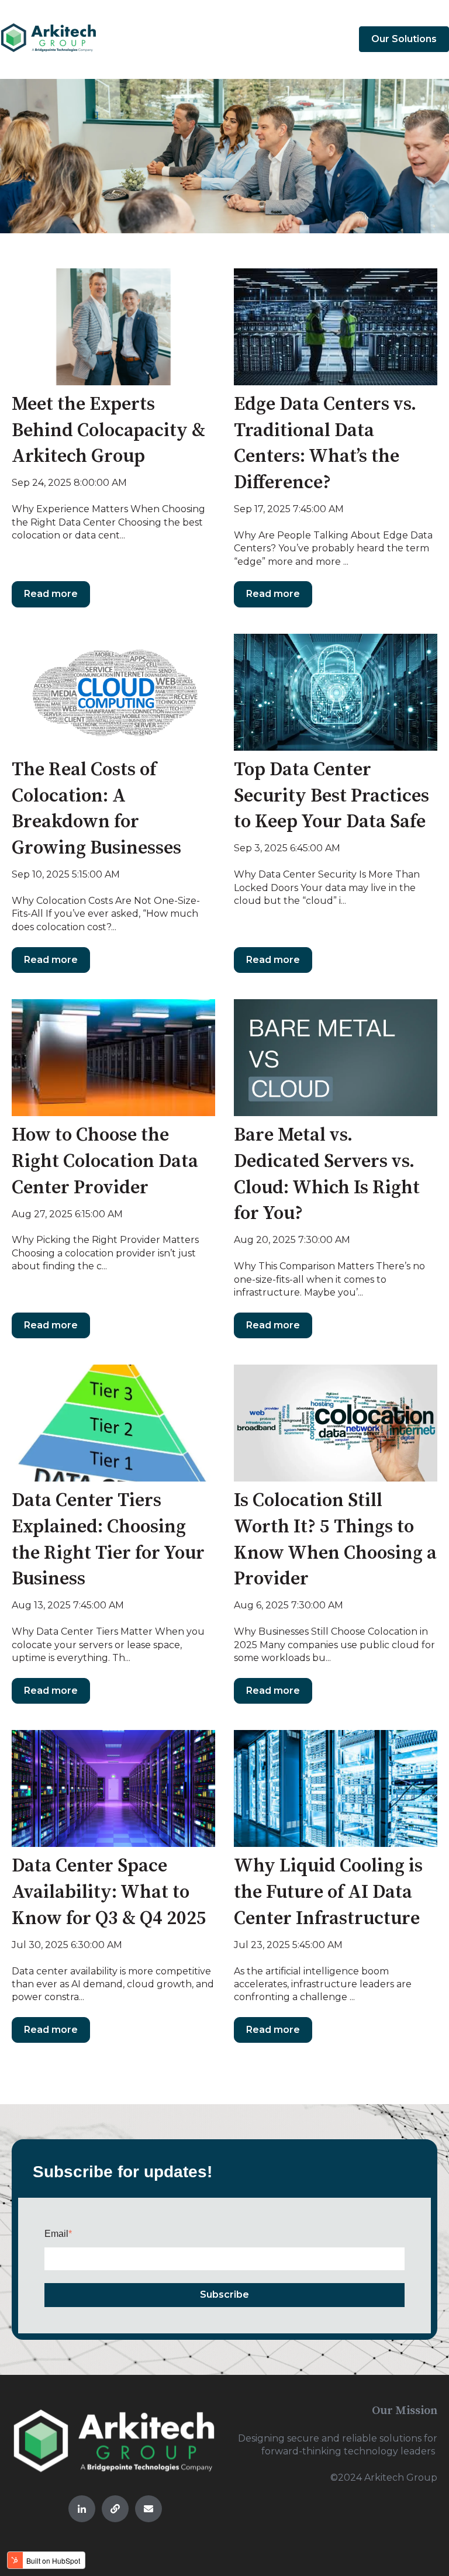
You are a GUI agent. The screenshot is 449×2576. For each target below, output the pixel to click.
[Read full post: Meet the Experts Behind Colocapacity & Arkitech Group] (113, 327)
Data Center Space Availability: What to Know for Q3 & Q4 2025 (109, 1893)
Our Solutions (404, 39)
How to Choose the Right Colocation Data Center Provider (105, 1162)
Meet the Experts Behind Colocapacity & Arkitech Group (108, 431)
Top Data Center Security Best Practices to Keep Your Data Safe (331, 796)
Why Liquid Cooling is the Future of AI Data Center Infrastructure (328, 1893)
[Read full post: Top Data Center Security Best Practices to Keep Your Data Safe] (336, 692)
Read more (51, 594)
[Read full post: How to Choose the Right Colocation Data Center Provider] (113, 1058)
